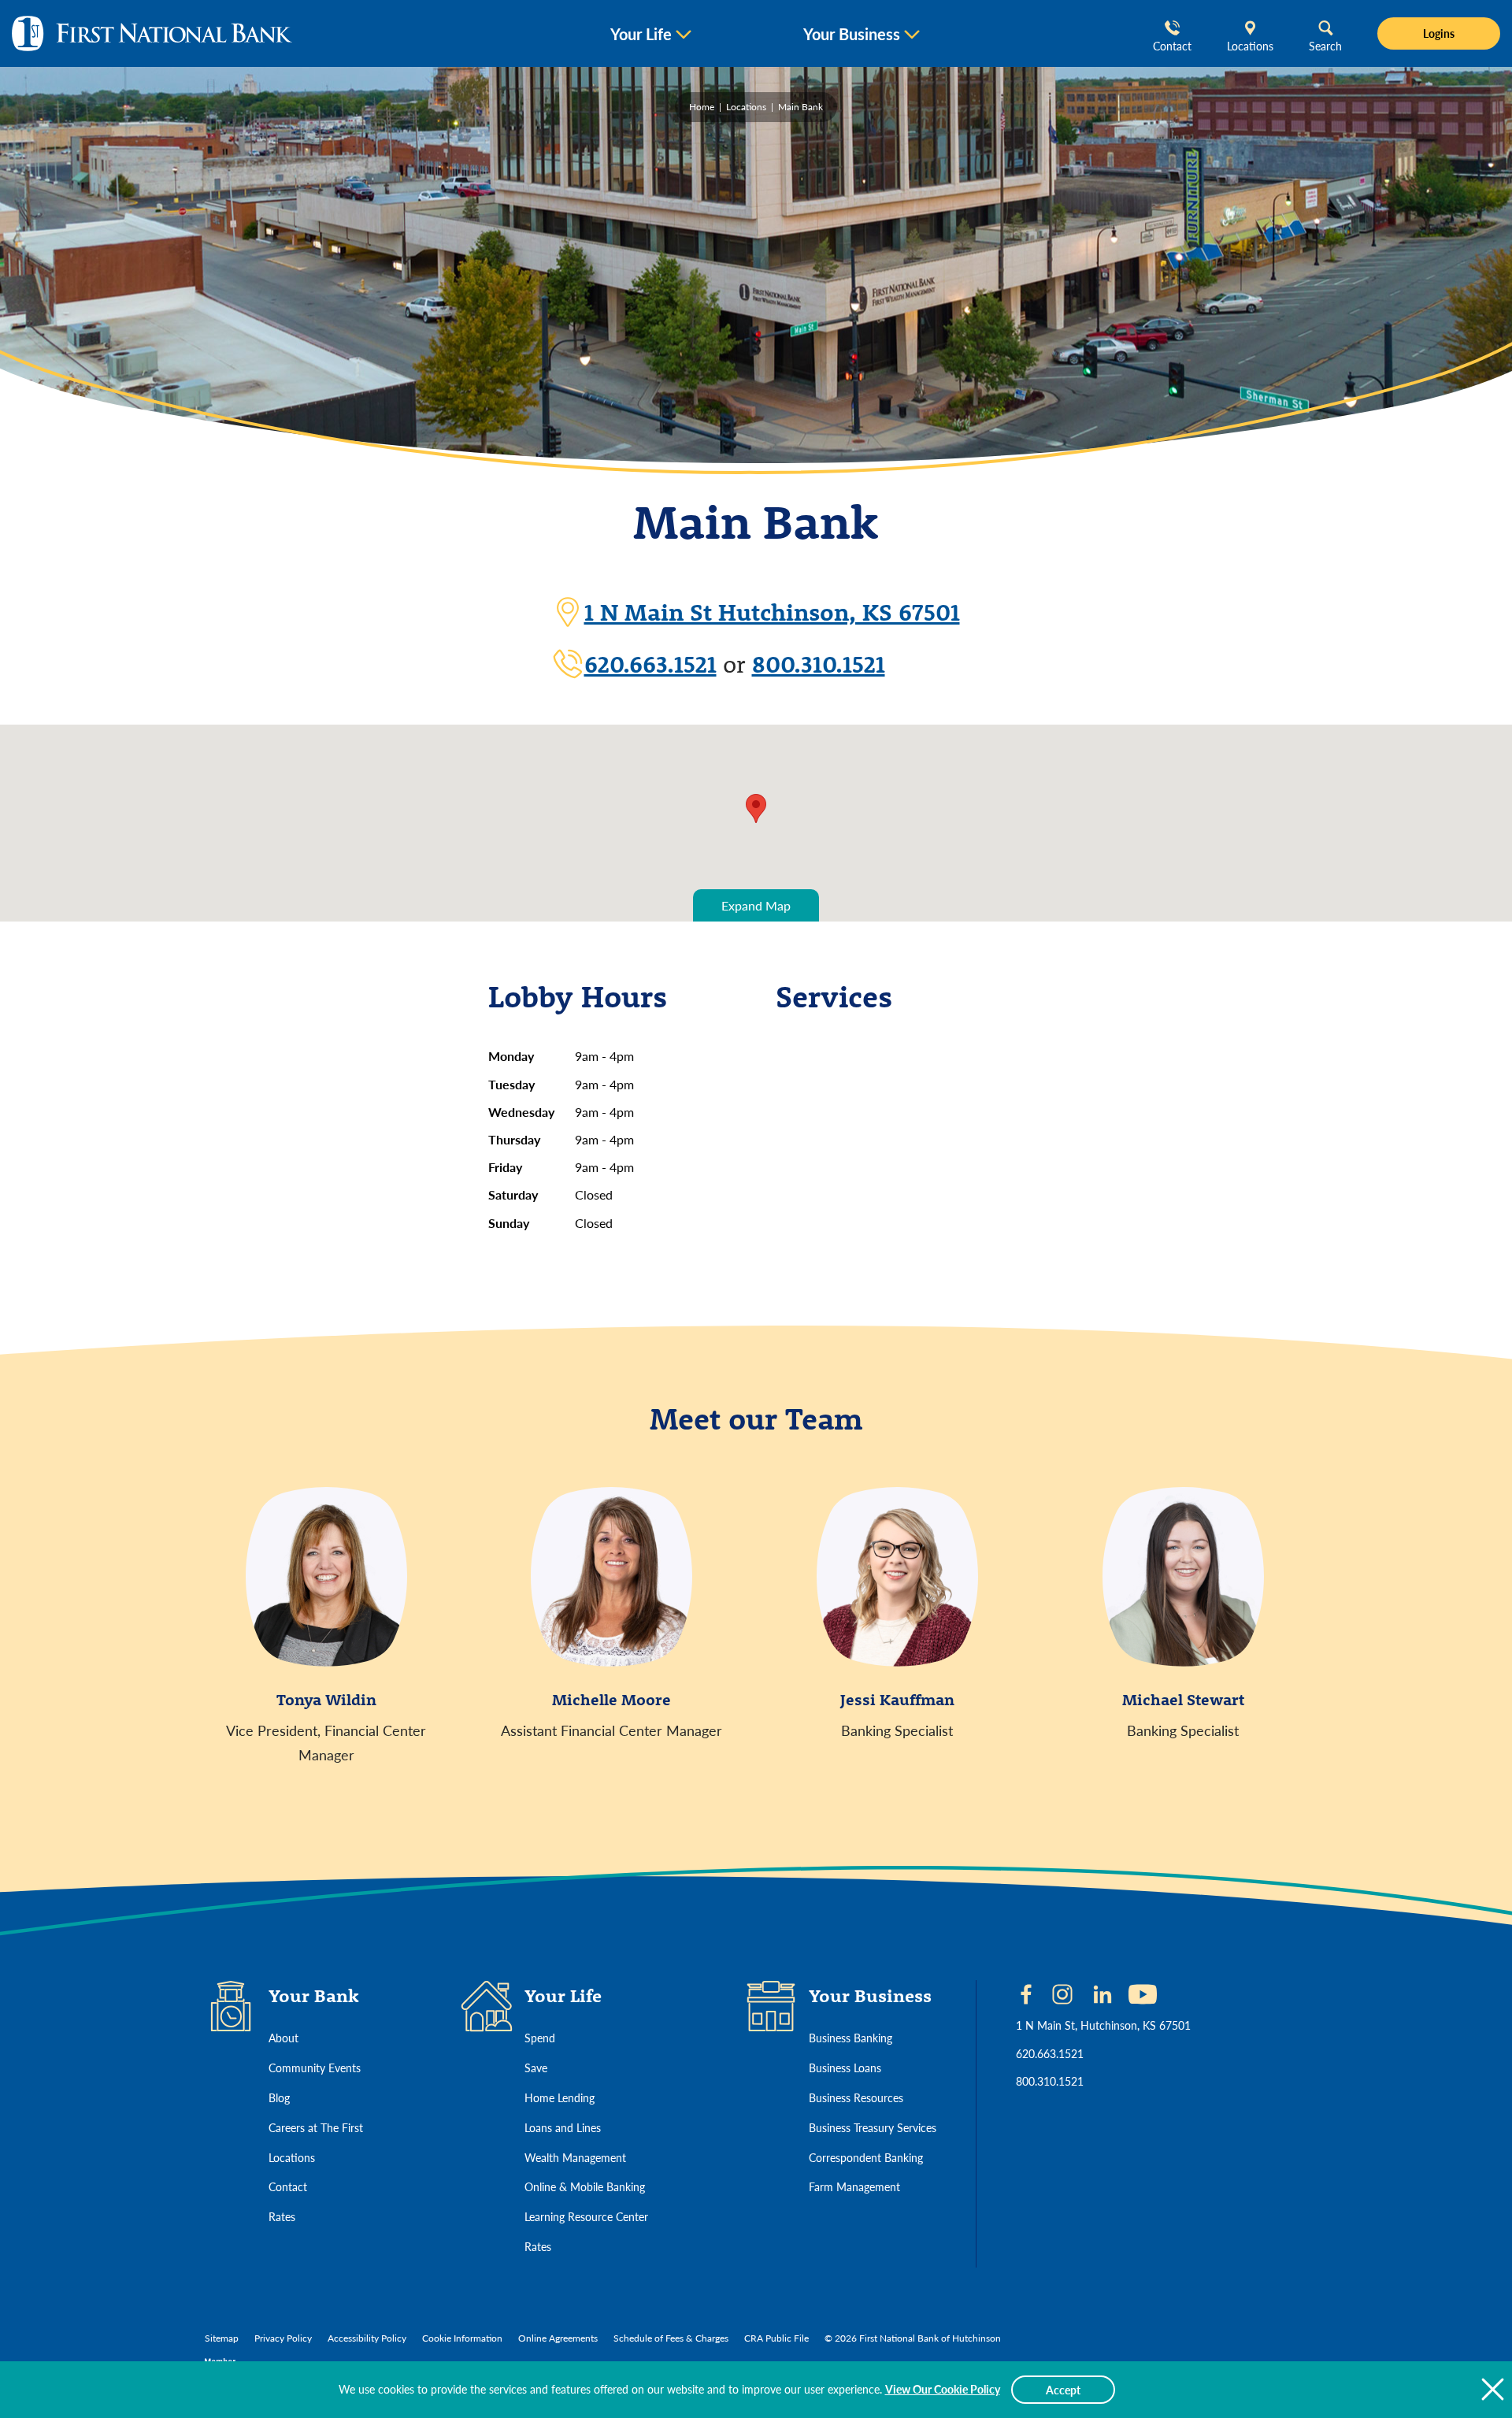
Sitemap (222, 2338)
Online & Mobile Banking (585, 2186)
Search (1325, 46)
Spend (540, 2038)
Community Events (315, 2068)
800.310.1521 (819, 664)
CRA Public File (776, 2338)
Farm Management (854, 2186)
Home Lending (560, 2097)
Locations (1250, 46)
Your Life (641, 34)
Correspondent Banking (866, 2157)
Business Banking (850, 2038)
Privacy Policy (283, 2338)
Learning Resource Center (586, 2216)
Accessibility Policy (367, 2338)
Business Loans (845, 2068)
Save (536, 2068)
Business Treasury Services (873, 2127)
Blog (279, 2097)
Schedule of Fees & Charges (671, 2338)
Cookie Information (462, 2338)
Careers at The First (316, 2127)
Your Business (852, 34)
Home (702, 107)
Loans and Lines (563, 2127)
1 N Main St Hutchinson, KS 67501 (772, 612)
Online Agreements (558, 2338)
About (283, 2038)
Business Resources (856, 2097)
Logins (1439, 33)
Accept (1063, 2390)
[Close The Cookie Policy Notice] (1492, 2390)
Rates (282, 2216)
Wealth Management (575, 2157)
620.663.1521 (650, 664)
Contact (1172, 46)
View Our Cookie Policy (943, 2389)
